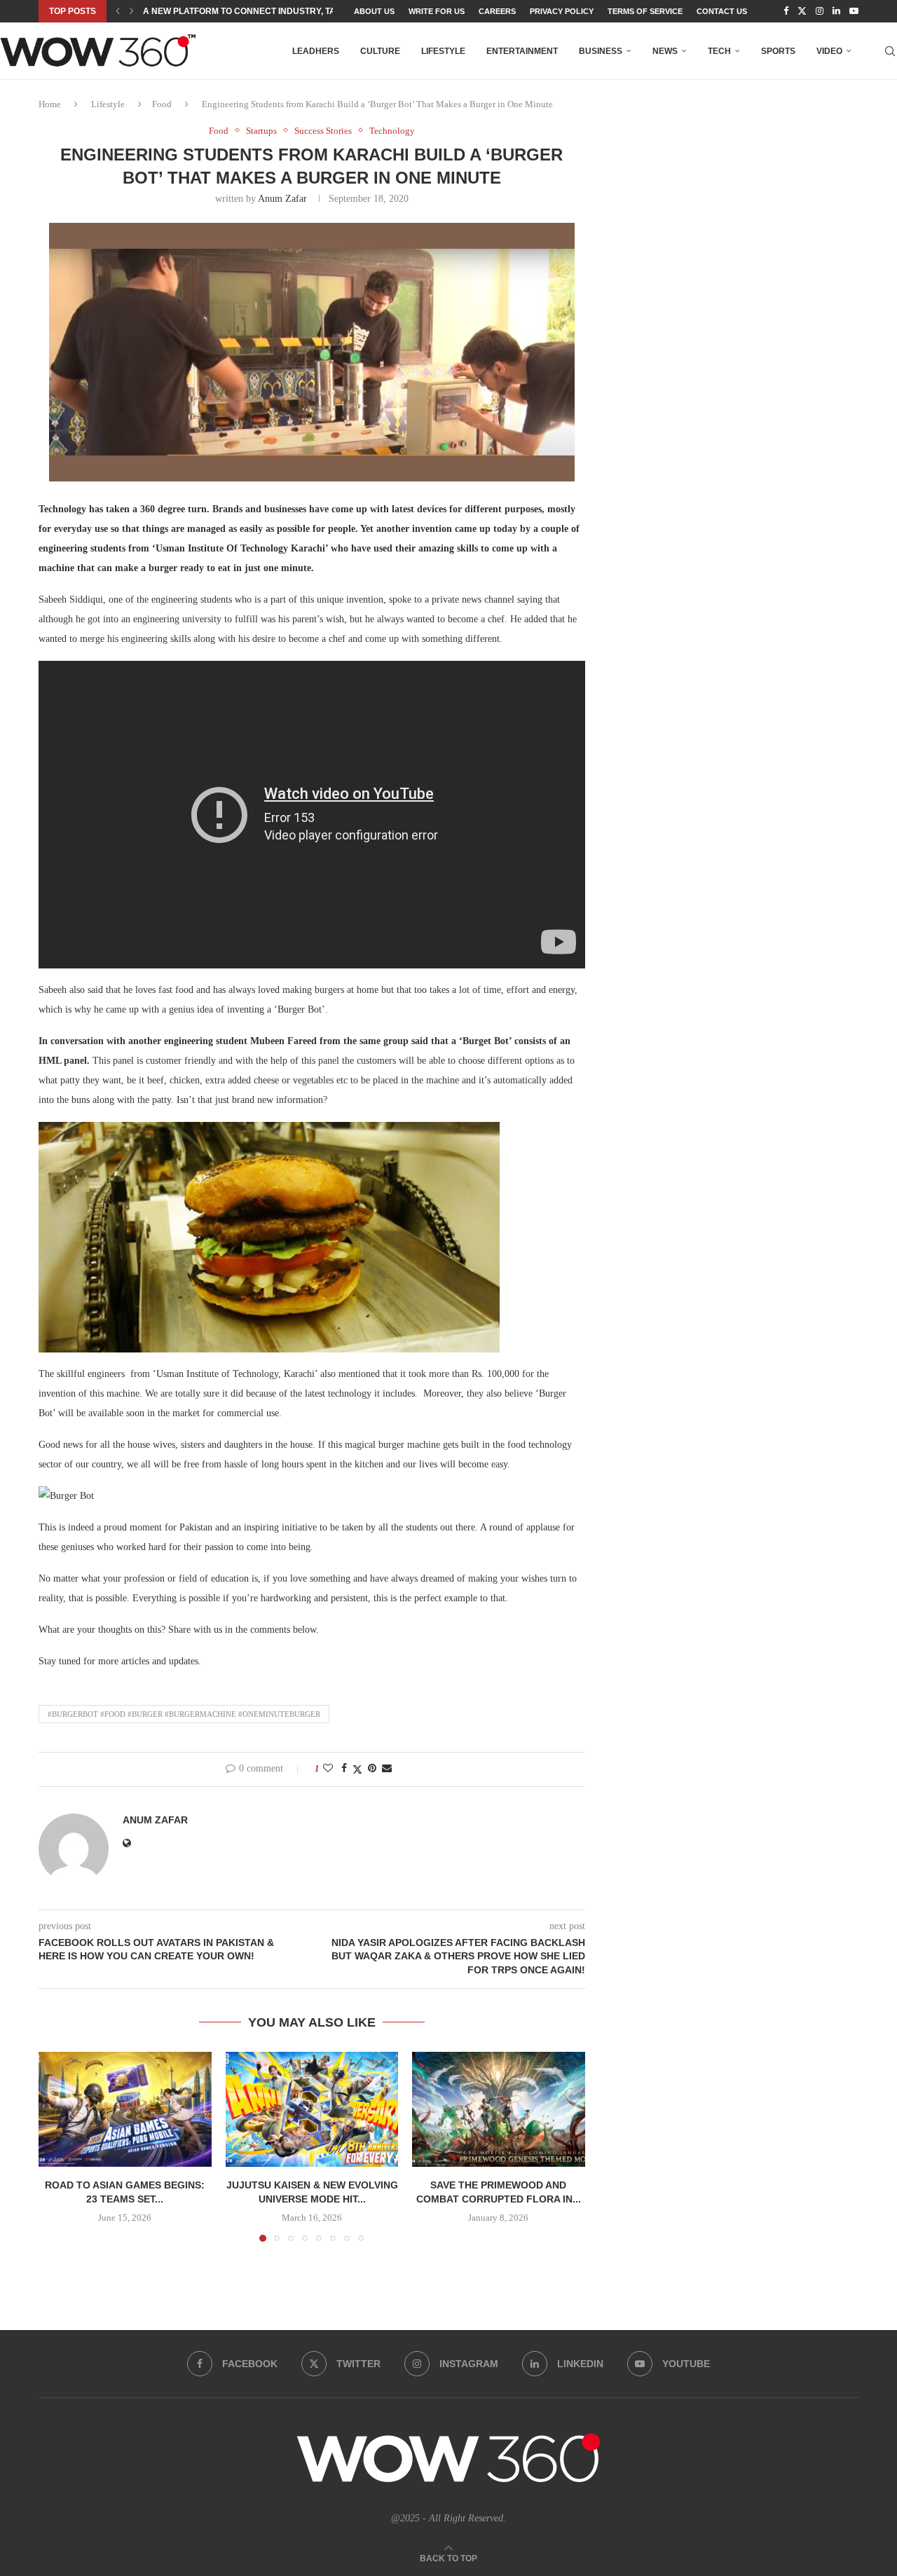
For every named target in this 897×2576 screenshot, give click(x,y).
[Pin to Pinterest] (372, 1769)
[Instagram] (820, 11)
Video (829, 51)
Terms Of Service (645, 11)
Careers (497, 11)
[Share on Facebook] (344, 1769)
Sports (778, 51)
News (665, 51)
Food (162, 104)
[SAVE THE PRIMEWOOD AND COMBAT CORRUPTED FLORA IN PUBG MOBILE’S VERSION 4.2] (499, 2109)
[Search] (890, 51)
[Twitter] (802, 11)
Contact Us (722, 11)
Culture (380, 51)
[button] (118, 11)
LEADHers (316, 51)
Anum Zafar (282, 199)
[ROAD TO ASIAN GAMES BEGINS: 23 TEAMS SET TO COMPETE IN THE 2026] (125, 2109)
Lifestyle (443, 51)
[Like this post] (328, 1769)
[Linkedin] (836, 11)
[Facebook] (786, 11)
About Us (374, 11)
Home (50, 104)
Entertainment (522, 51)
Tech (719, 51)
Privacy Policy (562, 11)
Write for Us (437, 11)
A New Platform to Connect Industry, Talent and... (264, 11)
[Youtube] (854, 11)
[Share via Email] (387, 1769)
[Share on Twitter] (357, 1769)
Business (601, 51)
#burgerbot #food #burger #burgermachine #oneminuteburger (184, 1714)
